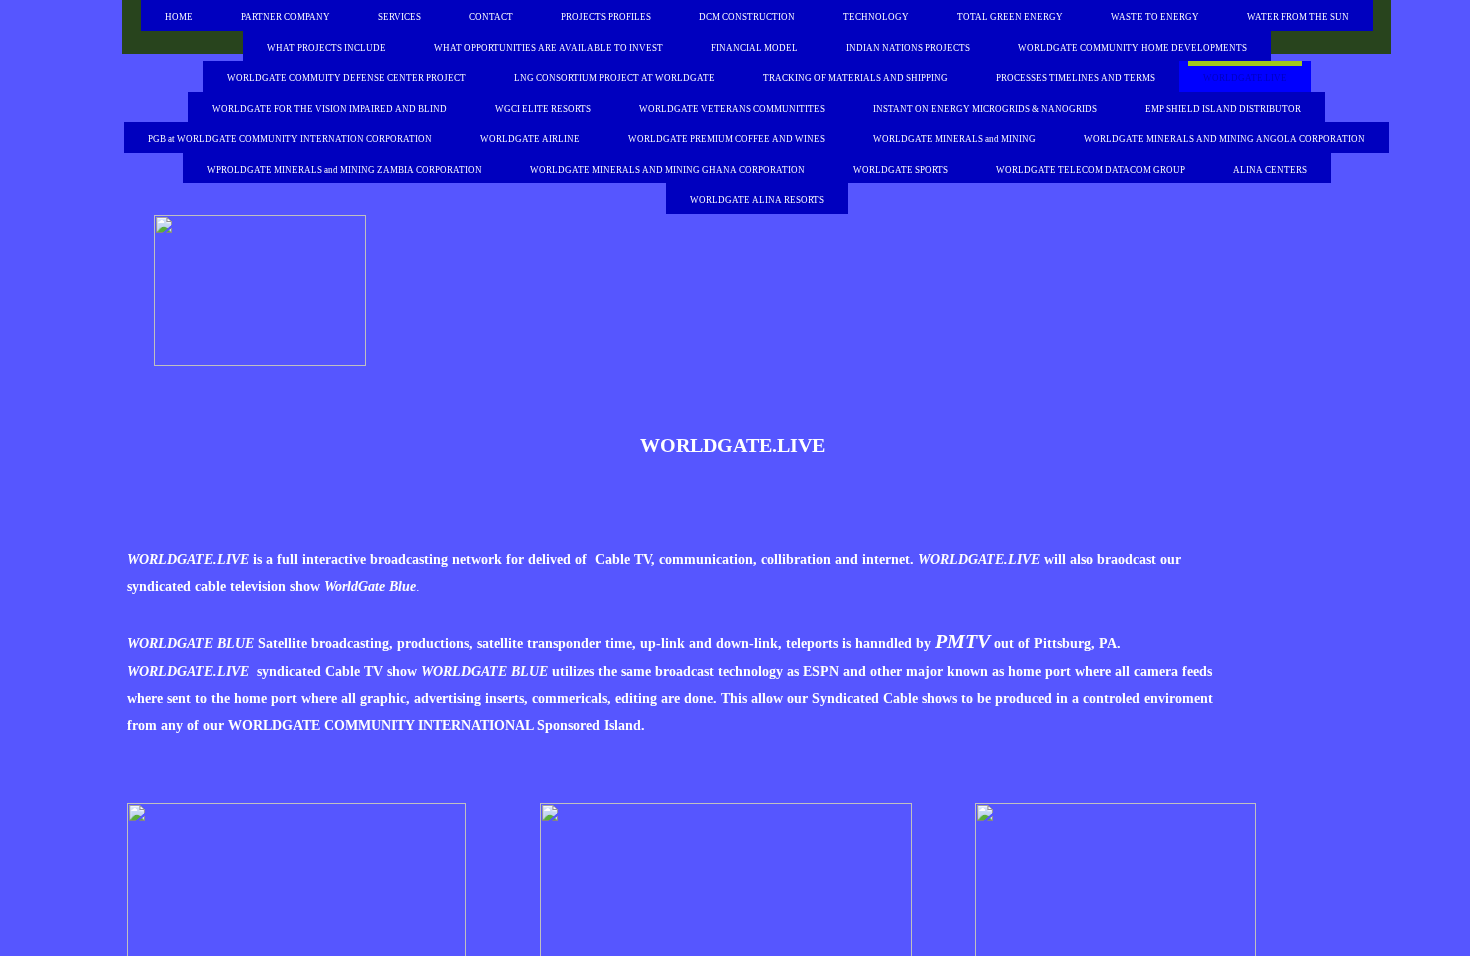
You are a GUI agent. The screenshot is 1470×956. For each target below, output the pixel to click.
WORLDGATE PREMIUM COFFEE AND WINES (726, 139)
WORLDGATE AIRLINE (530, 139)
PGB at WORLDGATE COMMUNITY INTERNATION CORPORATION (290, 139)
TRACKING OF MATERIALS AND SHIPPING (855, 78)
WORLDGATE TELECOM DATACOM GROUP (1090, 170)
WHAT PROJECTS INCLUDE (326, 48)
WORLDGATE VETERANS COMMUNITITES (732, 109)
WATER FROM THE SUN (1298, 17)
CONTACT (491, 17)
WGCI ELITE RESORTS (543, 109)
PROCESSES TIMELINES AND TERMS (1075, 78)
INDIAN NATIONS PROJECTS (908, 48)
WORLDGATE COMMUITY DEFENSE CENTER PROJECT (346, 78)
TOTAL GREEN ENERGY (1010, 17)
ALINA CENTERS (1270, 170)
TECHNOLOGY (876, 17)
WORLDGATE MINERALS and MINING (954, 139)
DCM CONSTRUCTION (747, 17)
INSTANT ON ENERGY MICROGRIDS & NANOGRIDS (985, 109)
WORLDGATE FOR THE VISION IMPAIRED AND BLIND (329, 109)
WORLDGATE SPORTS (900, 170)
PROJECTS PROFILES (606, 17)
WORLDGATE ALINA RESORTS (757, 200)
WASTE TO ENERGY (1155, 17)
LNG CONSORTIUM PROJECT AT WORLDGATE (614, 78)
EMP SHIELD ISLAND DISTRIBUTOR (1223, 109)
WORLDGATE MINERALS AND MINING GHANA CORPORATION (667, 170)
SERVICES (399, 17)
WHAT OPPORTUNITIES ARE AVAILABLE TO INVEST (548, 48)
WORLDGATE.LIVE (1245, 78)
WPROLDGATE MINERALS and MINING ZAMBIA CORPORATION (344, 170)
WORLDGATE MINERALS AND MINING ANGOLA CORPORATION (1224, 139)
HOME (179, 17)
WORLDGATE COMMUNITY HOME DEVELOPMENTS (1132, 48)
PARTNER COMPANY (285, 17)
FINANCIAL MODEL (754, 48)
